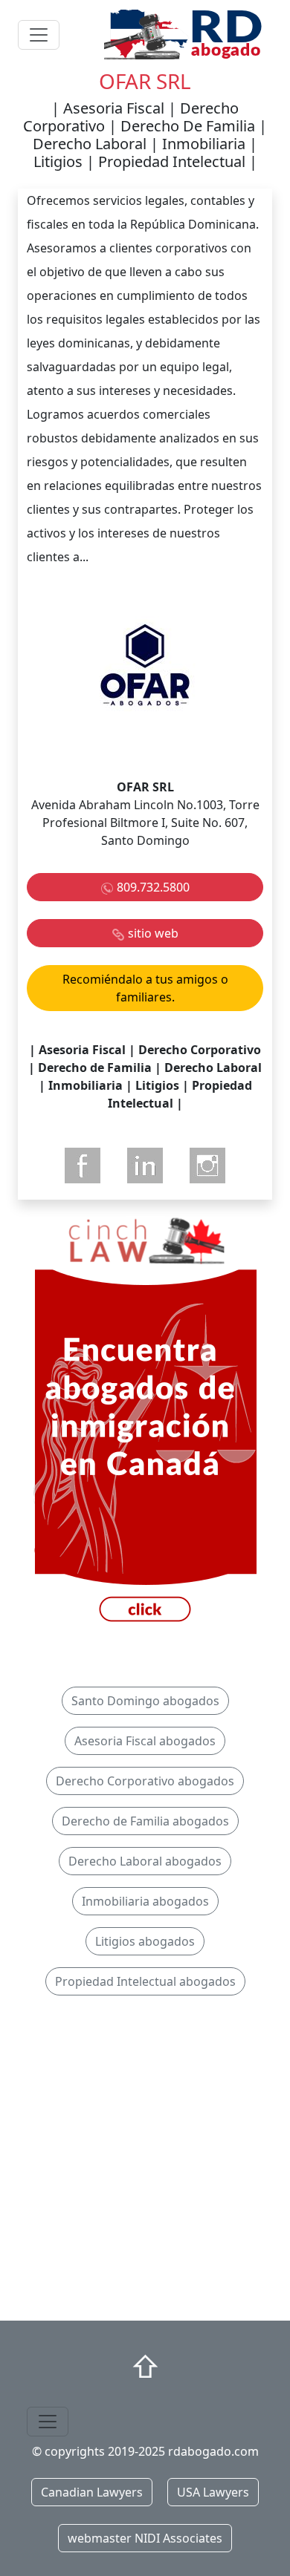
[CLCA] (145, 1422)
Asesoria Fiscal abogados (145, 1741)
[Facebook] (83, 1166)
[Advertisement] (145, 2164)
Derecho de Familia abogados (145, 1821)
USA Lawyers (213, 2492)
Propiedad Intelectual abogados (145, 1981)
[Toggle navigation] (39, 35)
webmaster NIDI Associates (145, 2538)
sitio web (153, 933)
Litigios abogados (145, 1941)
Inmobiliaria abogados (145, 1901)
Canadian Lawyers (92, 2492)
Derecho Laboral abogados (145, 1861)
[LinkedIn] (145, 1166)
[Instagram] (207, 1166)
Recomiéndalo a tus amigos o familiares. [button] (145, 988)
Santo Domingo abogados (145, 1701)
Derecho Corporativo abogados (145, 1781)
